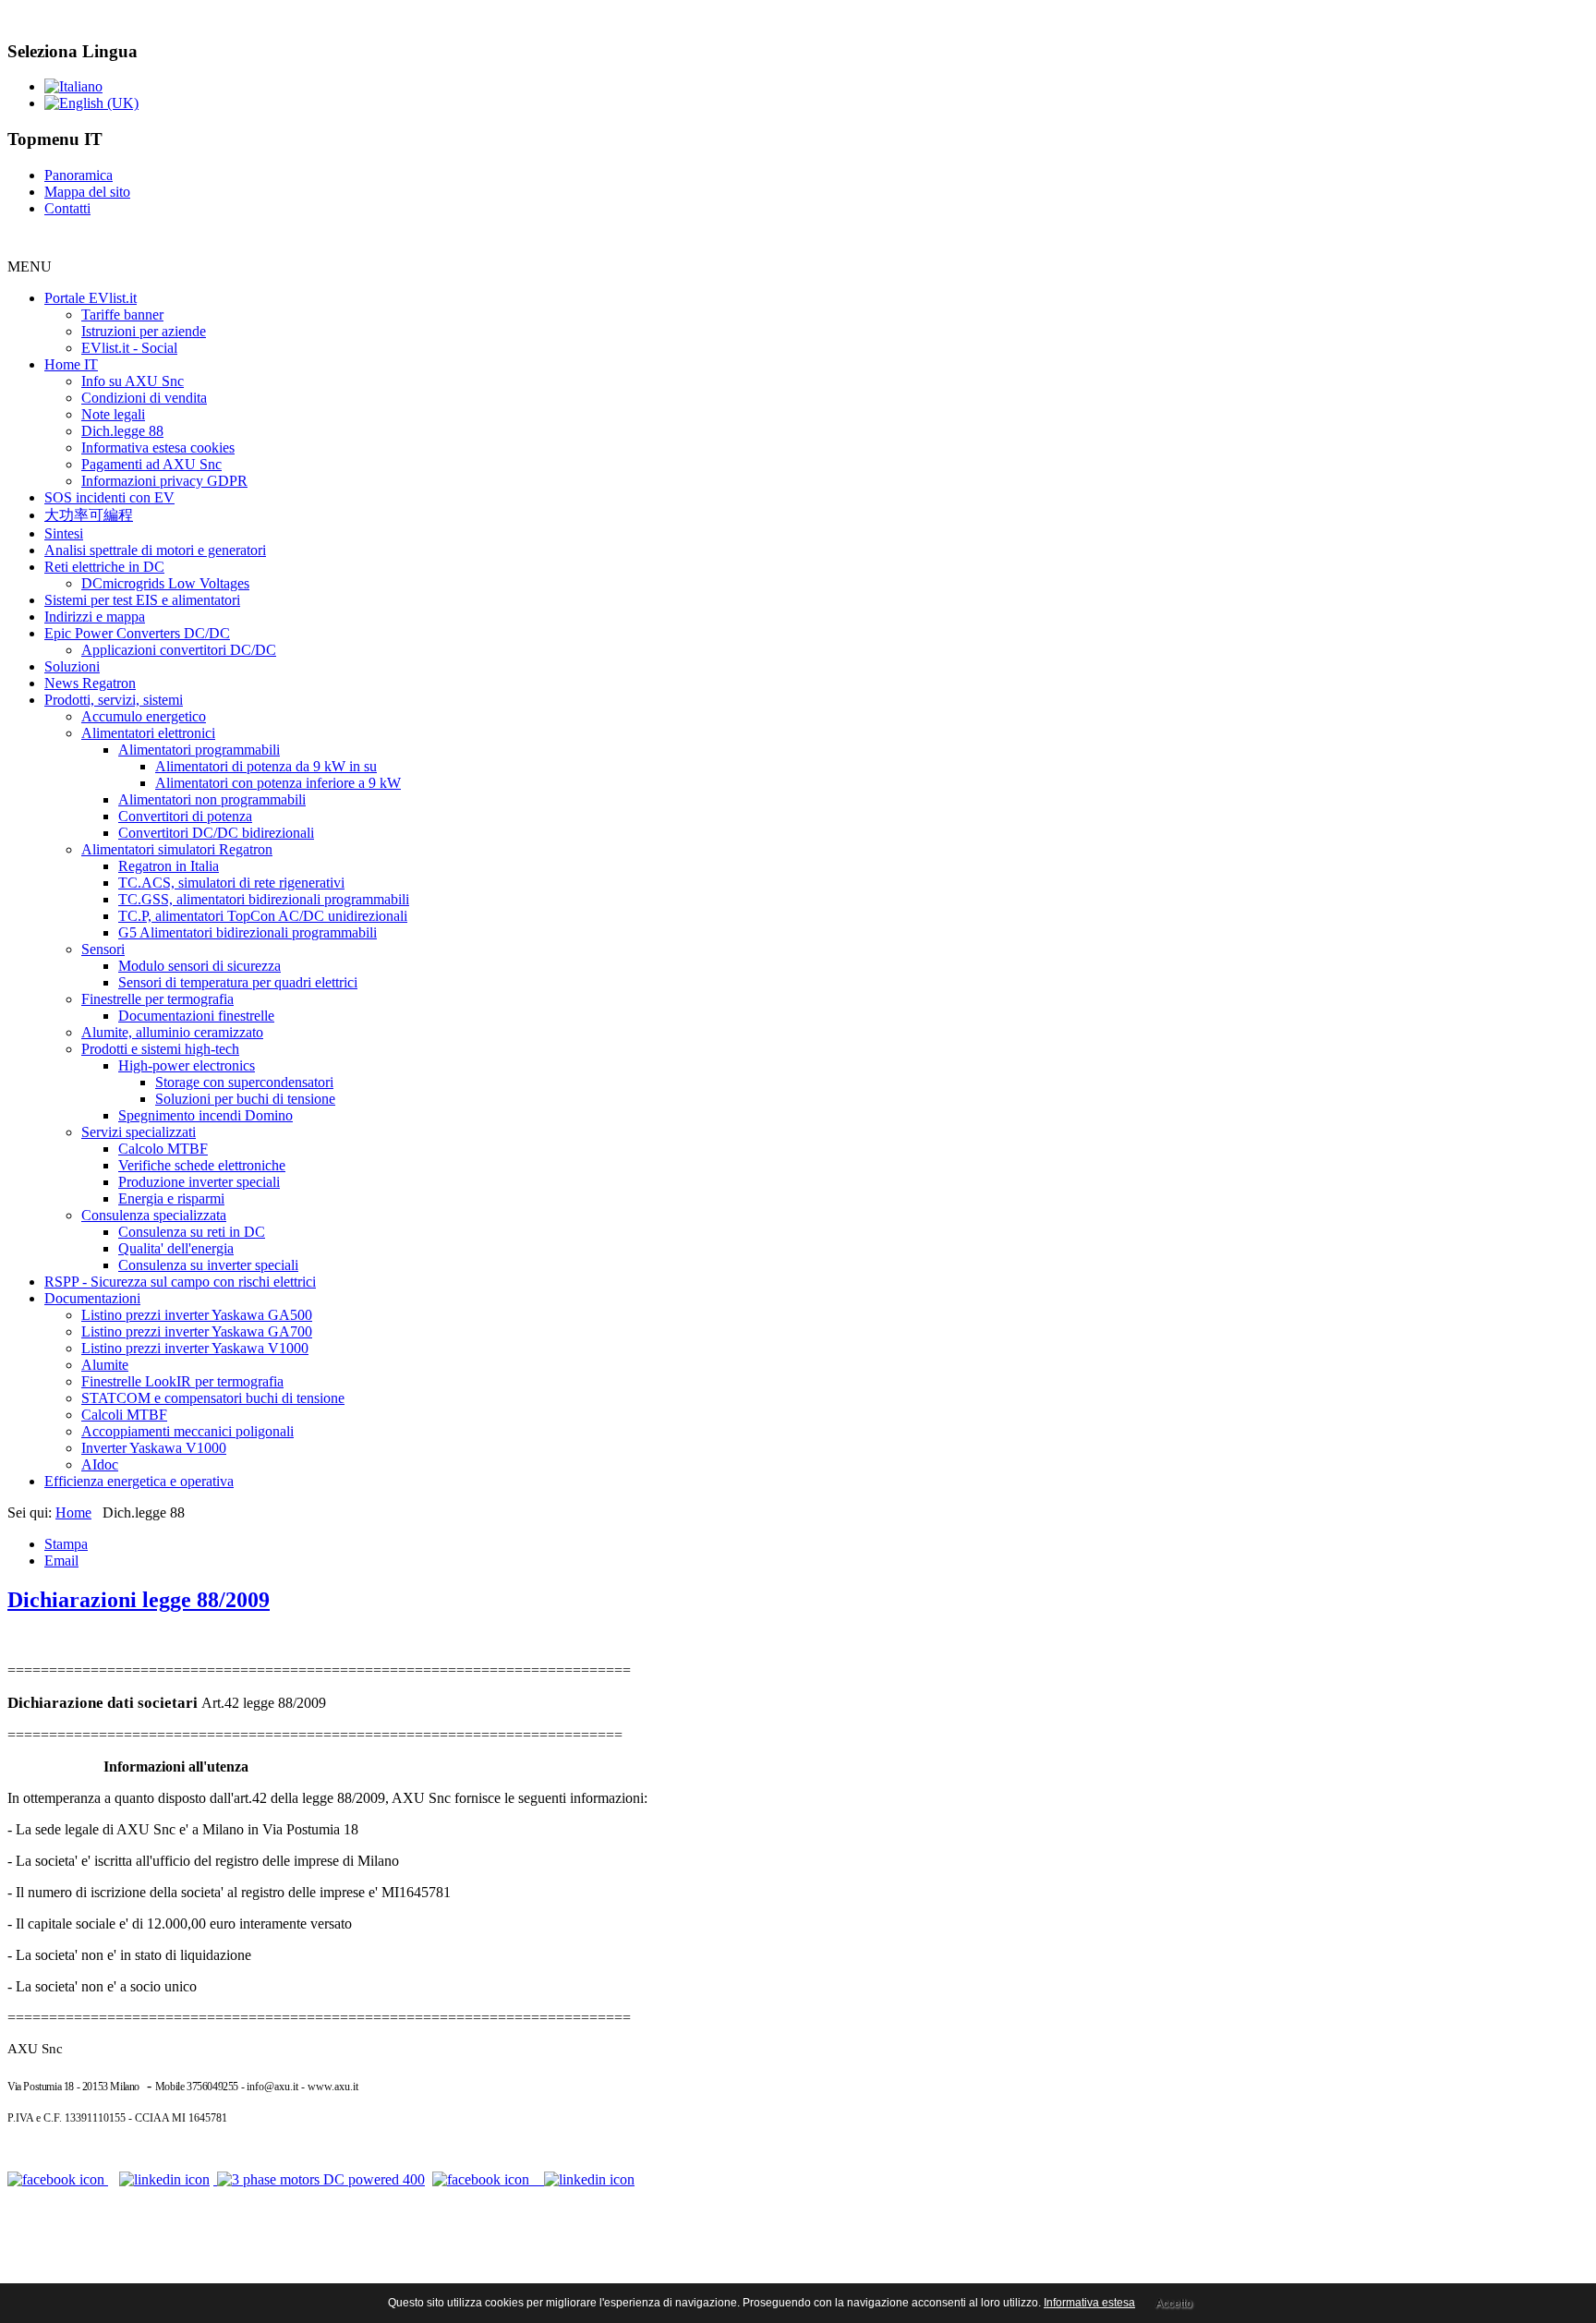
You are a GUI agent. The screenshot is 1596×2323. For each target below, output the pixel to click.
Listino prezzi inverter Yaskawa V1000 (195, 1348)
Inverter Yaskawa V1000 (154, 1448)
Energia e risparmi (171, 1198)
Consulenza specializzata (154, 1215)
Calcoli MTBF (124, 1415)
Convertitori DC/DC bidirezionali (216, 833)
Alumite (105, 1365)
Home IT (71, 364)
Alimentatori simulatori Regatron (177, 849)
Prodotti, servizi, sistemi (114, 700)
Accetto (1174, 2304)
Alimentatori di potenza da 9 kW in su (266, 766)
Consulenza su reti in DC (192, 1232)
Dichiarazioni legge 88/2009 (139, 1600)
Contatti (67, 208)
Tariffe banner (122, 315)
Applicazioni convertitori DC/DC (179, 650)
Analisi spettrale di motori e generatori (155, 550)
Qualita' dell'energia (176, 1248)
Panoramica (79, 175)
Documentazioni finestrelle (196, 1016)
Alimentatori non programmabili (212, 799)
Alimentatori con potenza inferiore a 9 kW (278, 783)
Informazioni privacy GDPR (164, 481)
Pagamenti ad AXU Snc (151, 464)
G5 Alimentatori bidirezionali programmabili (248, 932)
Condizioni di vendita (144, 398)
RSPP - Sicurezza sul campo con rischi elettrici (180, 1282)
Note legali (113, 414)
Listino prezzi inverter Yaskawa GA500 (197, 1315)
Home (73, 1512)
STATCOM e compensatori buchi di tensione (213, 1398)
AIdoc (100, 1464)
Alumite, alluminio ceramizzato (172, 1032)
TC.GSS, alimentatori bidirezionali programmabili (264, 899)
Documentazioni (92, 1298)
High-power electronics (187, 1065)
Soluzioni (72, 666)
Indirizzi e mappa (95, 617)
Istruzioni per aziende (144, 331)
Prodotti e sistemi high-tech (160, 1049)
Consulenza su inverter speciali (208, 1265)
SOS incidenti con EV (109, 497)
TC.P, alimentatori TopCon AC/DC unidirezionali (263, 916)
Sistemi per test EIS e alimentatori (142, 600)
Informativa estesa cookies (158, 448)
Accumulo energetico (144, 716)
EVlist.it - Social (129, 348)
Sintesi (64, 533)
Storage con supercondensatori (244, 1082)
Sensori (103, 949)
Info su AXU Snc (133, 381)
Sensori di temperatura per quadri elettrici (238, 982)
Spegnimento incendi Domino (206, 1115)
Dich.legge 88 (122, 431)
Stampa (66, 1544)
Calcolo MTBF (163, 1149)
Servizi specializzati (139, 1132)
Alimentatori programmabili (199, 750)
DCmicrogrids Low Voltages (165, 583)
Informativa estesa (1089, 2303)
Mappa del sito (87, 192)
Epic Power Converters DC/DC (137, 633)
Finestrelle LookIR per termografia (182, 1381)
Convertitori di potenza (185, 816)
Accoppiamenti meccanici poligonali (187, 1431)
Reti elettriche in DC (104, 567)
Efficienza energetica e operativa (139, 1481)
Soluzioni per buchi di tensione (245, 1099)
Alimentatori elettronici (148, 733)
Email (61, 1561)
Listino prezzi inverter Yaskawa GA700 (197, 1331)
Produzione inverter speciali (199, 1182)
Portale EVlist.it (91, 298)
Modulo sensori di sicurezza (199, 966)
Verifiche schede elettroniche (202, 1165)
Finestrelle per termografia (157, 999)
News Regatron (90, 683)
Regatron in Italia (169, 866)
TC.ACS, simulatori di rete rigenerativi (231, 883)
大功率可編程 (89, 515)
